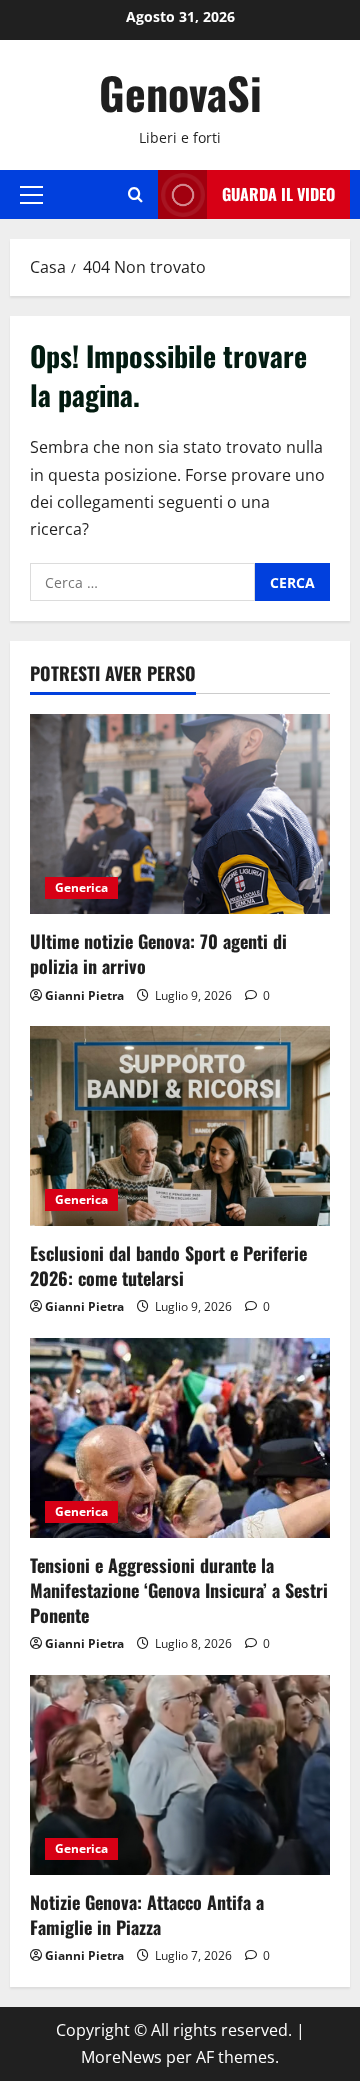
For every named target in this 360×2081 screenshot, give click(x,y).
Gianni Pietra (84, 995)
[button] (31, 194)
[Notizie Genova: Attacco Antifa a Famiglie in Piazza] (180, 1775)
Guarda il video (278, 194)
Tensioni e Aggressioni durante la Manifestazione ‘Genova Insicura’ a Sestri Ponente (179, 1590)
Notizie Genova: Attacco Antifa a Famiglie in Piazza (147, 1914)
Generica (81, 887)
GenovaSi (180, 92)
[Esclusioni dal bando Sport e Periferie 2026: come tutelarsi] (180, 1126)
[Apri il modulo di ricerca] (135, 194)
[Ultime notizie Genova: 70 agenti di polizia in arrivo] (180, 814)
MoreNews (121, 2057)
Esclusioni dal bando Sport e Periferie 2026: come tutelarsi (168, 1265)
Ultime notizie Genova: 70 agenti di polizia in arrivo (158, 953)
